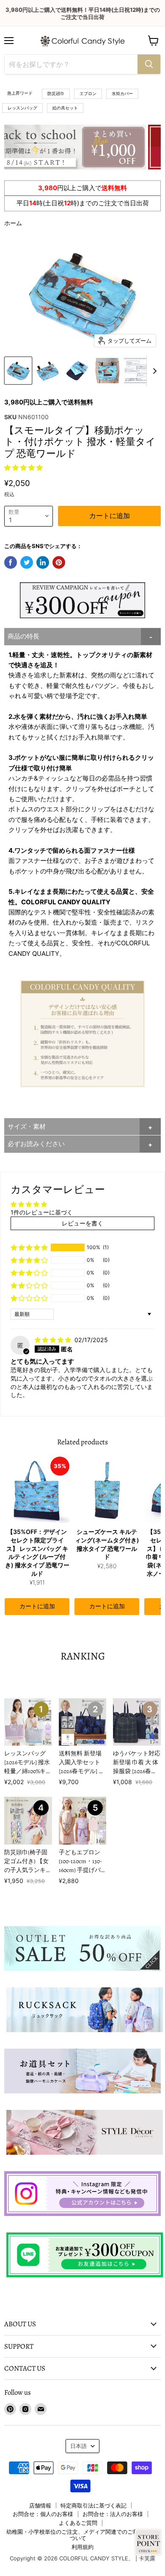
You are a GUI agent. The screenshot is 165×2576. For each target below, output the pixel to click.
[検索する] (149, 64)
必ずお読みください (36, 1144)
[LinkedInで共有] (43, 562)
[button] (23, 468)
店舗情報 (40, 2505)
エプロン (88, 93)
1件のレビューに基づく (42, 1212)
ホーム (13, 223)
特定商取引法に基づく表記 (93, 2505)
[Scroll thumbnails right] (153, 371)
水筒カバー (122, 93)
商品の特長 (23, 636)
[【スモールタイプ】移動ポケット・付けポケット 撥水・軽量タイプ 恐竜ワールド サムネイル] (18, 371)
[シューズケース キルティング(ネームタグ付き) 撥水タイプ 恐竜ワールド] (107, 1490)
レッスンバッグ (22, 108)
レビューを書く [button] (82, 1223)
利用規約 (82, 2547)
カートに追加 (37, 1607)
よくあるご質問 (78, 2523)
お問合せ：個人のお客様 (43, 2514)
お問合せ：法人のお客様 (113, 2514)
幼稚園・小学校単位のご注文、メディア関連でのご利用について (78, 2535)
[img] (54, 1340)
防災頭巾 (56, 93)
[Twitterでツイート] (27, 562)
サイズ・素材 (27, 1126)
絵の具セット (65, 108)
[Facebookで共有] (11, 562)
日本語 (78, 2446)
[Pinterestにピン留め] (59, 562)
